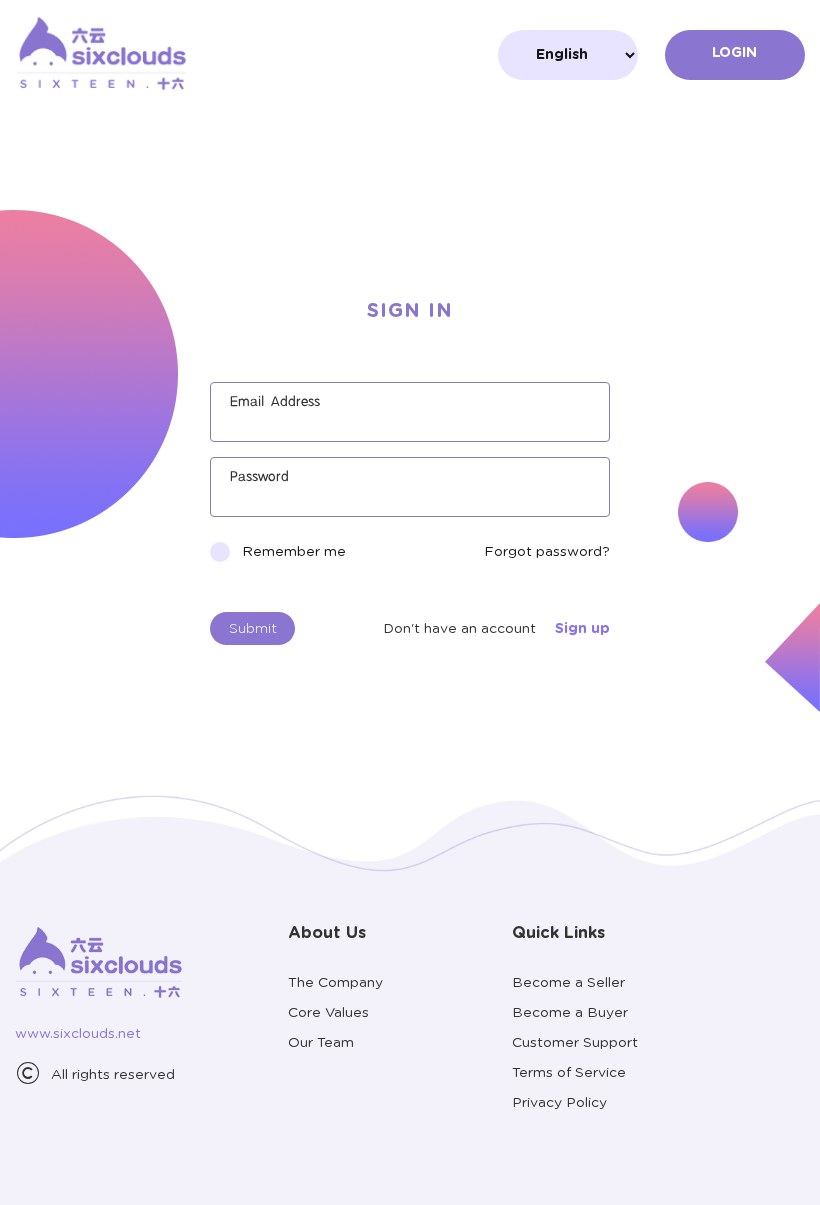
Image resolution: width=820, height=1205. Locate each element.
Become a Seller (568, 983)
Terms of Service (569, 1073)
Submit (253, 629)
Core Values (328, 1013)
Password (259, 477)
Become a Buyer (570, 1013)
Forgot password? (547, 552)
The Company (335, 983)
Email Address (275, 402)
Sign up (582, 629)
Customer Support (575, 1043)
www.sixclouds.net (78, 1034)
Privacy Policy (559, 1103)
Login (734, 53)
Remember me (294, 552)
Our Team (321, 1043)
